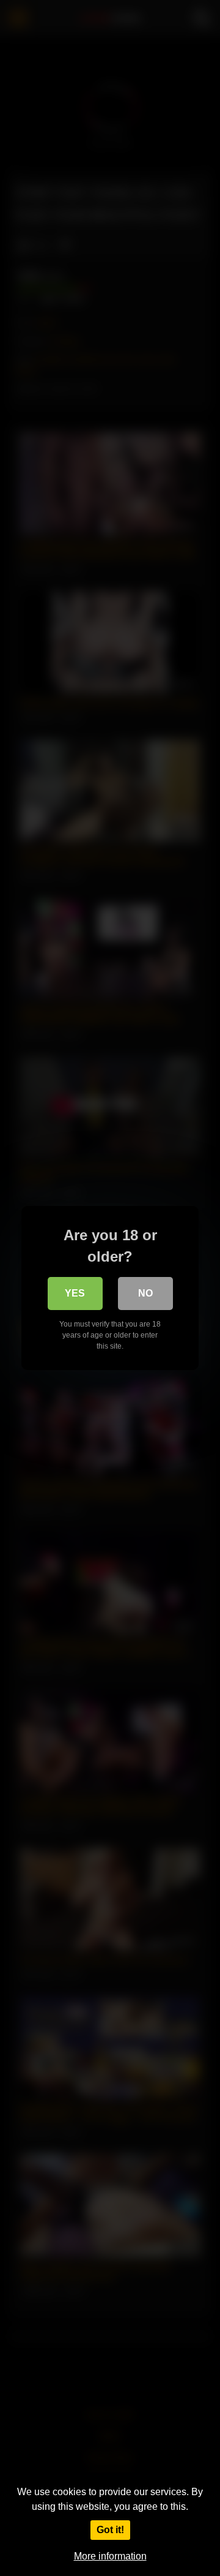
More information (110, 2556)
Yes (75, 1293)
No (145, 1293)
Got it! (110, 2530)
